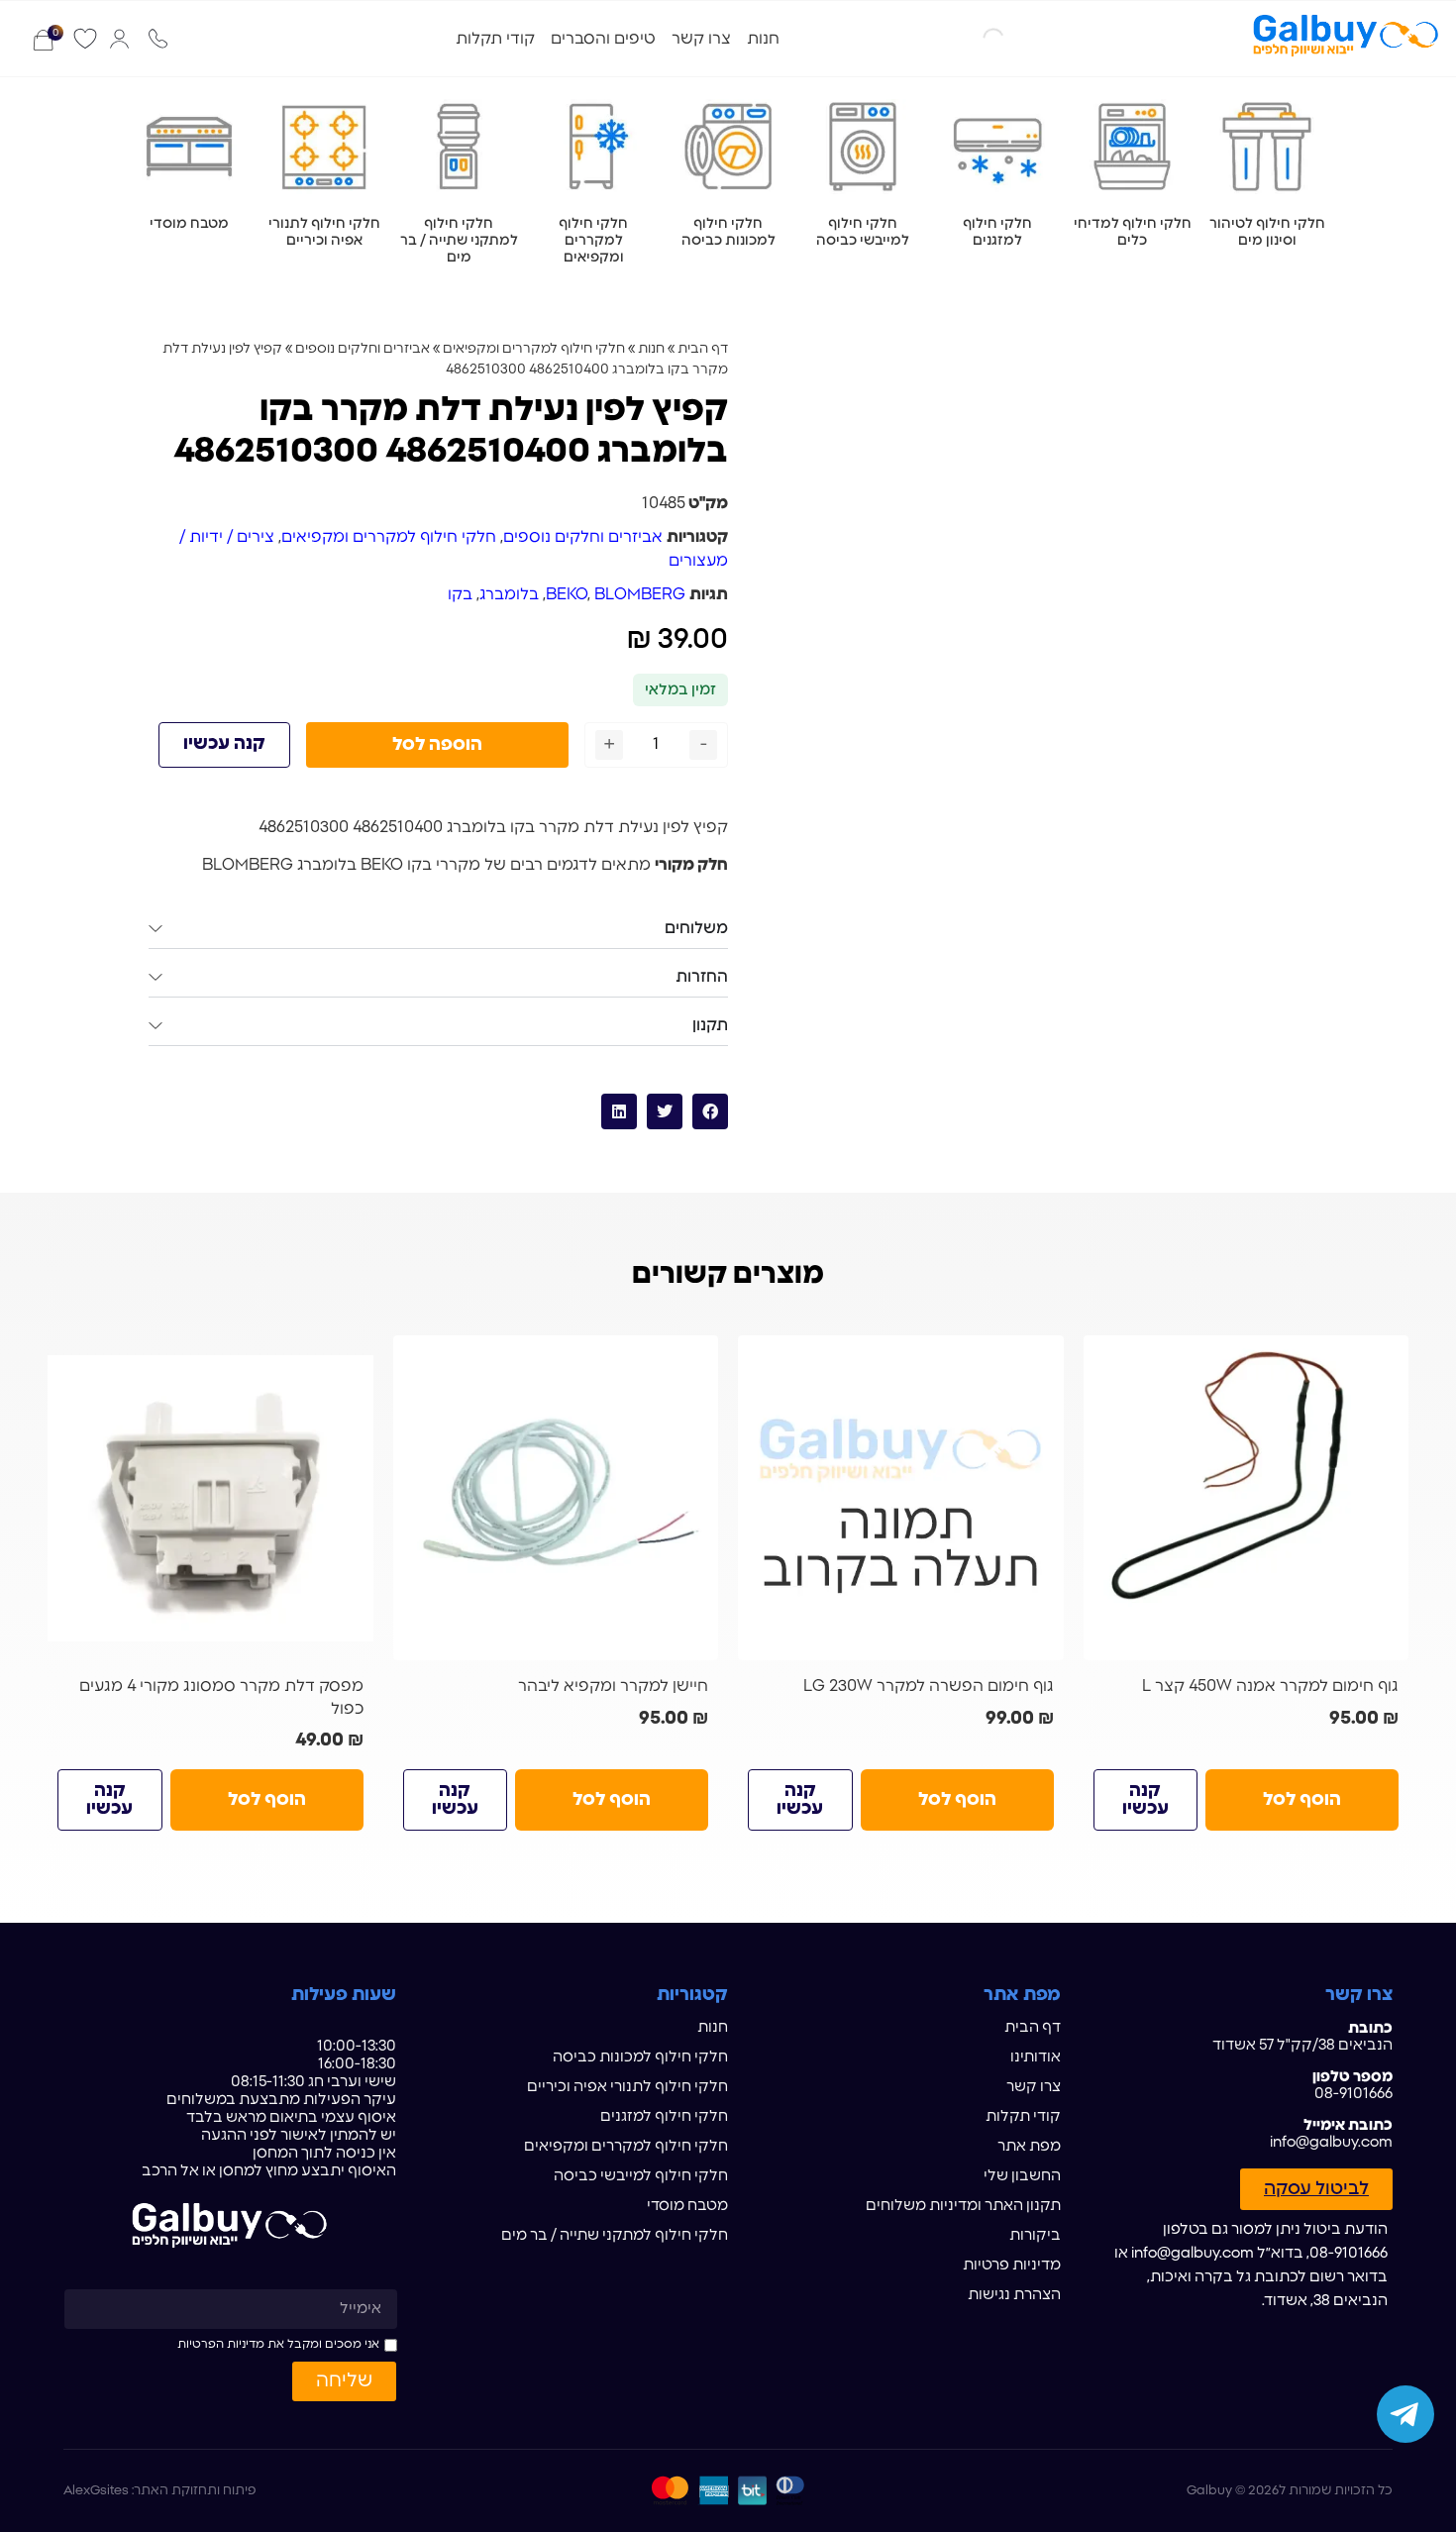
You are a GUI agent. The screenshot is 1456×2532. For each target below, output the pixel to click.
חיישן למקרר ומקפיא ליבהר (613, 1686)
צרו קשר (701, 39)
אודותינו (1036, 2057)
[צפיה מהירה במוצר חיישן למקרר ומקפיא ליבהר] (695, 1358)
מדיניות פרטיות (1012, 2265)
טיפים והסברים (603, 39)
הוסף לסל (1302, 1800)
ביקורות (1035, 2235)
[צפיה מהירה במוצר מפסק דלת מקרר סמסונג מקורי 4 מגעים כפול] (351, 1358)
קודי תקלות (495, 39)
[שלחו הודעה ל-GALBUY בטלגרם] (1405, 2414)
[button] (710, 1111)
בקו (460, 594)
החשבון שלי (1022, 2176)
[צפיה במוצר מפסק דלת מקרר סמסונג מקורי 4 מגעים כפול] (210, 1498)
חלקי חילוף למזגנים (664, 2116)
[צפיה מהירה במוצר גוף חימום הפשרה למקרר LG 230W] (1041, 1358)
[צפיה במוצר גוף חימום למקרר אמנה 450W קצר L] (1247, 1498)
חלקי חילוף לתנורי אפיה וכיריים (627, 2087)
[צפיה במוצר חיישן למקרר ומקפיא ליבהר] (556, 1498)
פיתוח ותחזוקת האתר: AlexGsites (160, 2491)
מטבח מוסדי (687, 2206)
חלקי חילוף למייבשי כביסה (641, 2176)
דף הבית (703, 349)
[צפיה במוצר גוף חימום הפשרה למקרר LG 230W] (901, 1498)
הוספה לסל (437, 745)
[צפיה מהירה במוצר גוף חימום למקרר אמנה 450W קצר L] (1386, 1358)
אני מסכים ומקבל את (278, 2344)
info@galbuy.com (1331, 2142)
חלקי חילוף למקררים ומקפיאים (534, 349)
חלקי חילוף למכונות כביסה (640, 2057)
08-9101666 (1353, 2094)
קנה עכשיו (224, 744)
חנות (763, 39)
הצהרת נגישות (1014, 2295)
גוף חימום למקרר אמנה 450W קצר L (1270, 1686)
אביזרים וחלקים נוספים (363, 349)
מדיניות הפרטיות (221, 2344)
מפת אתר (1029, 2146)
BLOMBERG (640, 594)
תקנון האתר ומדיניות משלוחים (963, 2206)
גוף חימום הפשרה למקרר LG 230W (929, 1686)
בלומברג (509, 594)
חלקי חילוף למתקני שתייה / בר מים (615, 2235)
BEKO (567, 594)
